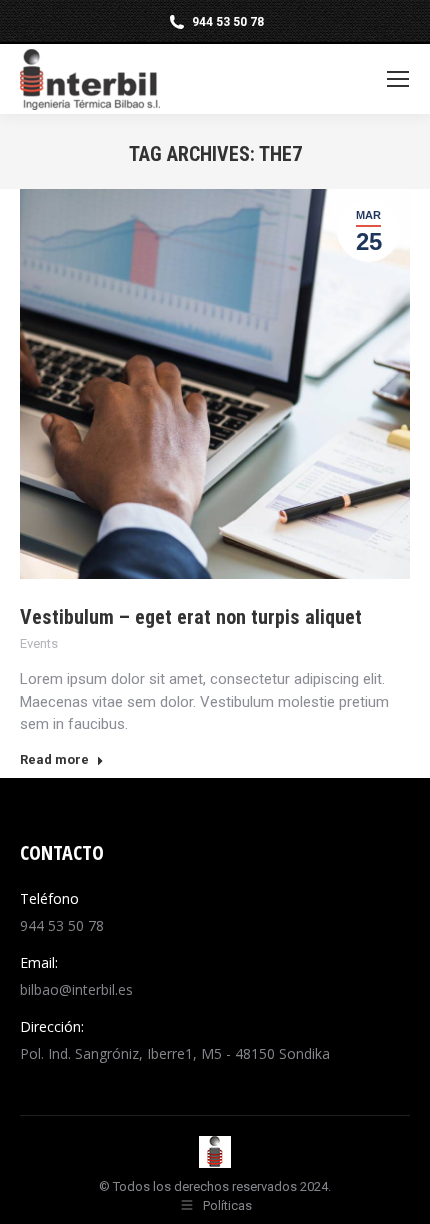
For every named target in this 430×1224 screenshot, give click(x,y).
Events (39, 643)
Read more (54, 759)
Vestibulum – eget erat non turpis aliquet (191, 617)
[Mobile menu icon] (398, 79)
